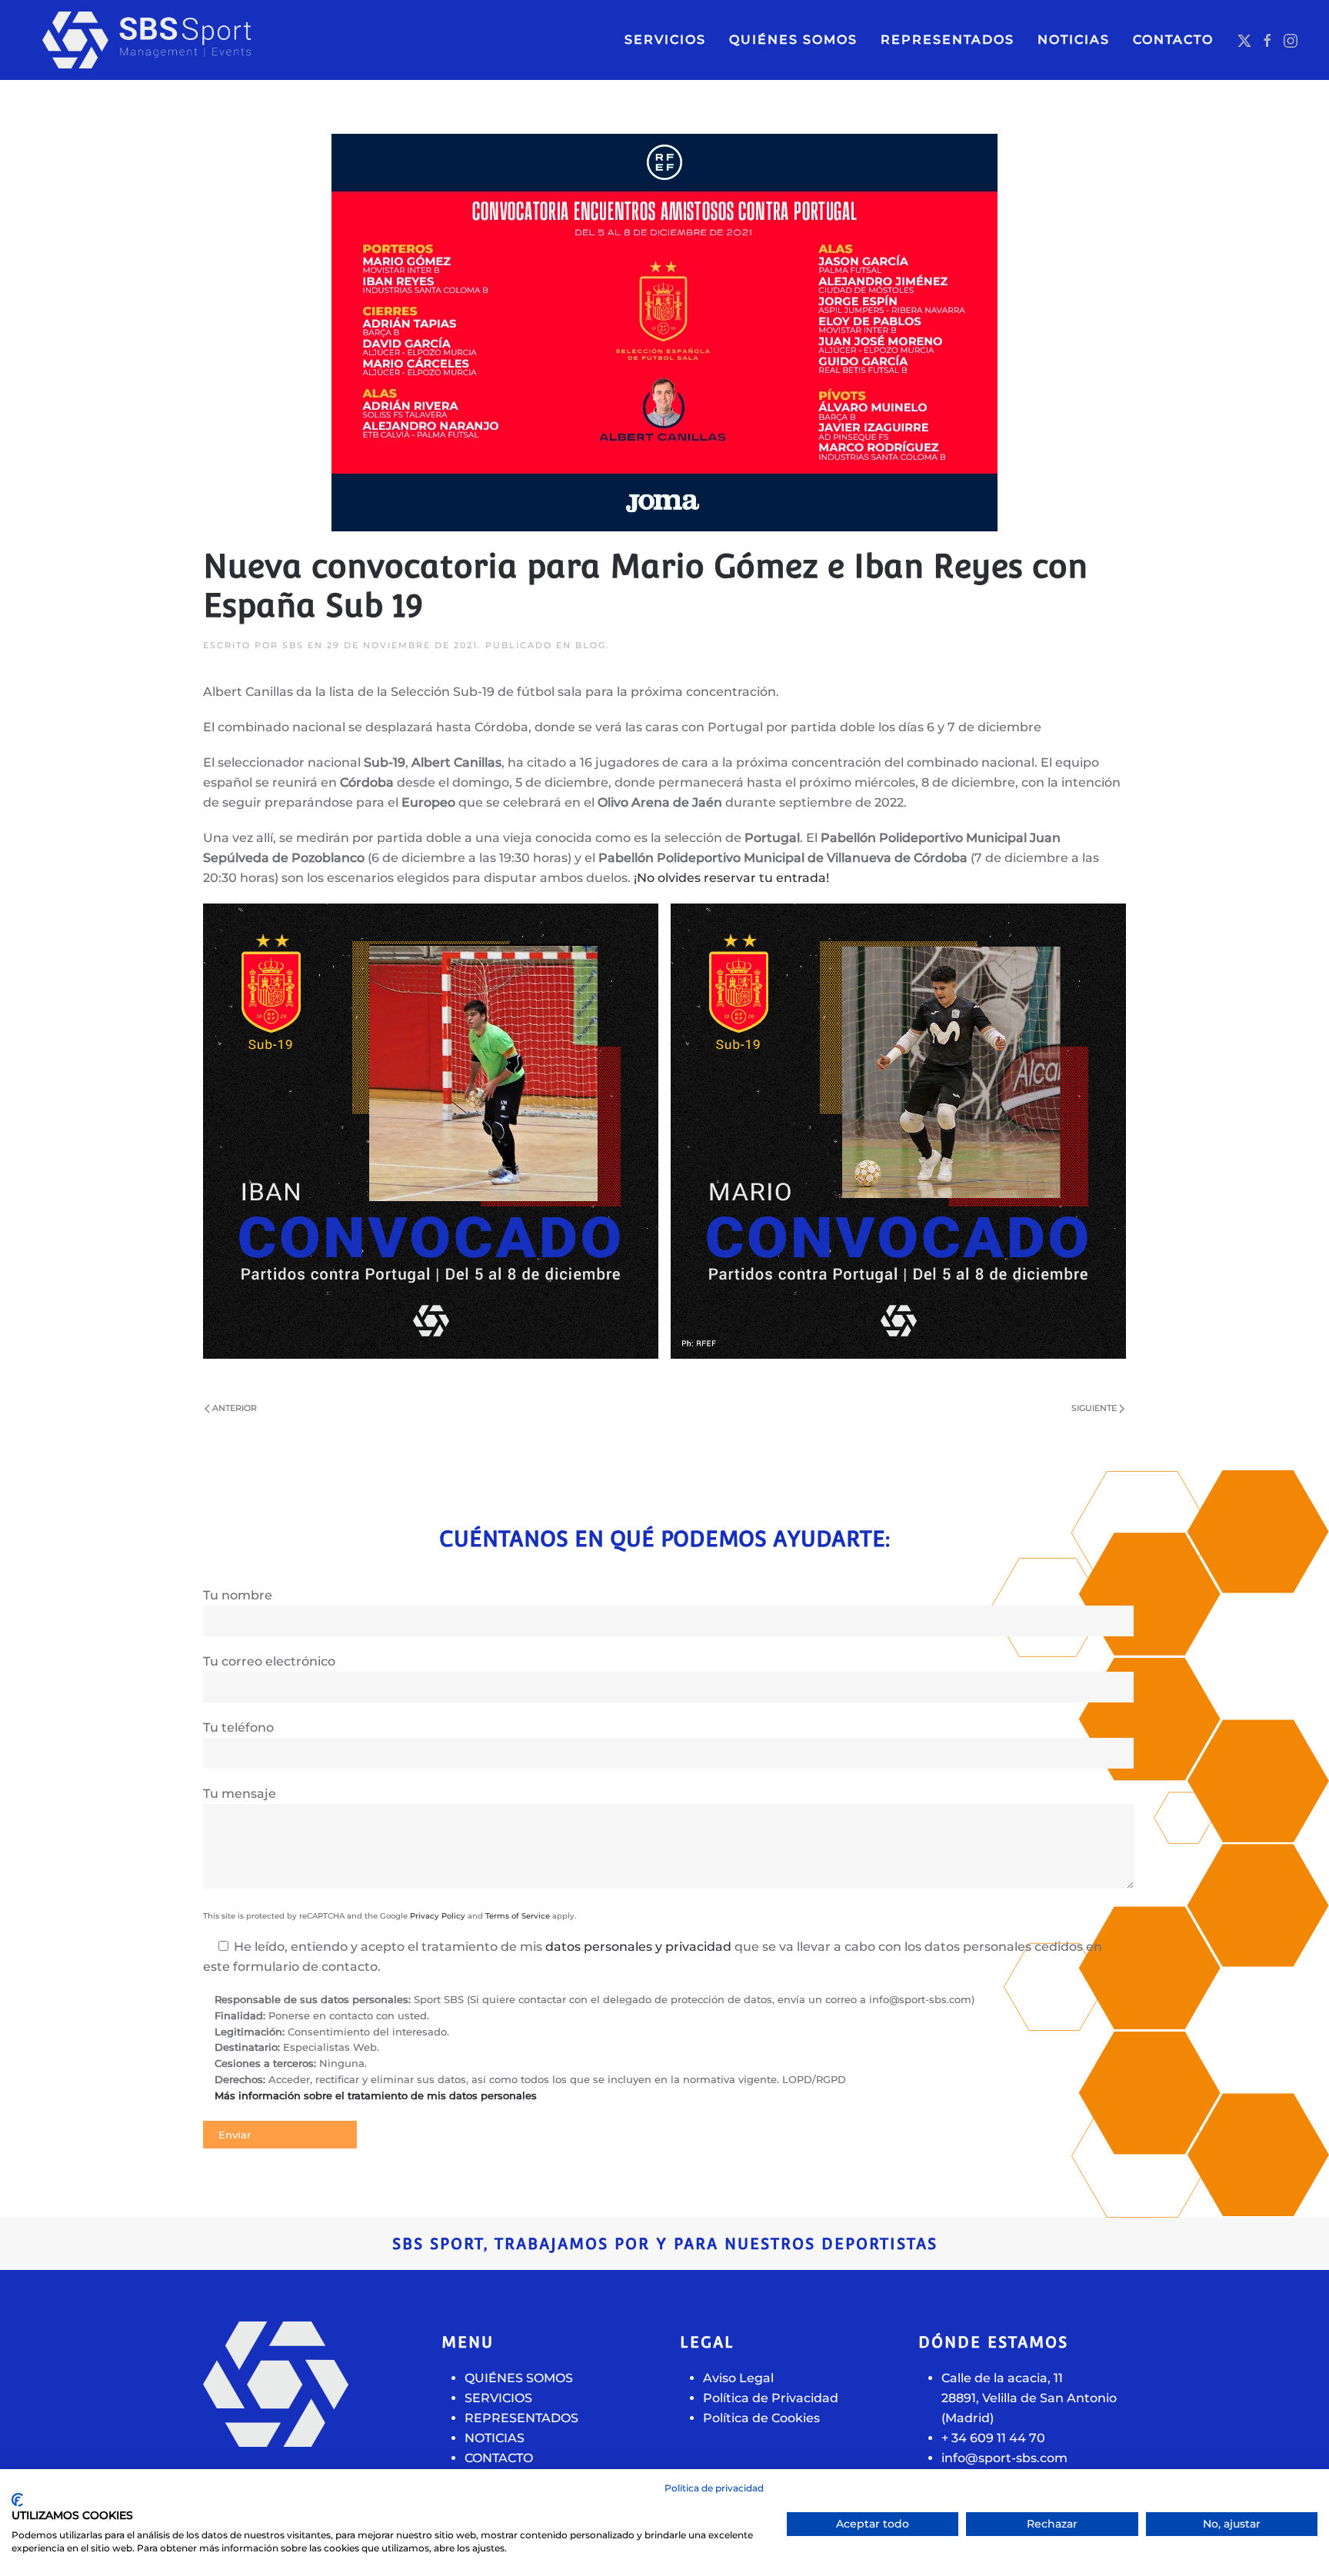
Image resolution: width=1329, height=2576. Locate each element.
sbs (293, 645)
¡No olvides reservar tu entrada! (731, 878)
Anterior (235, 1408)
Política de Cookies (761, 2418)
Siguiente (1094, 1408)
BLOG (591, 645)
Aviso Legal (738, 2378)
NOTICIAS (1074, 40)
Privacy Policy (438, 1916)
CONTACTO (1173, 40)
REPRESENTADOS (521, 2418)
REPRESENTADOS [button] (948, 40)
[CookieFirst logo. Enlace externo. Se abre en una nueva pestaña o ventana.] (17, 2500)
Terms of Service (518, 1916)
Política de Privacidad (771, 2398)
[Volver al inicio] (177, 40)
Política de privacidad (714, 2488)
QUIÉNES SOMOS (793, 40)
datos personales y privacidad (638, 1947)
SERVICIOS (665, 40)
